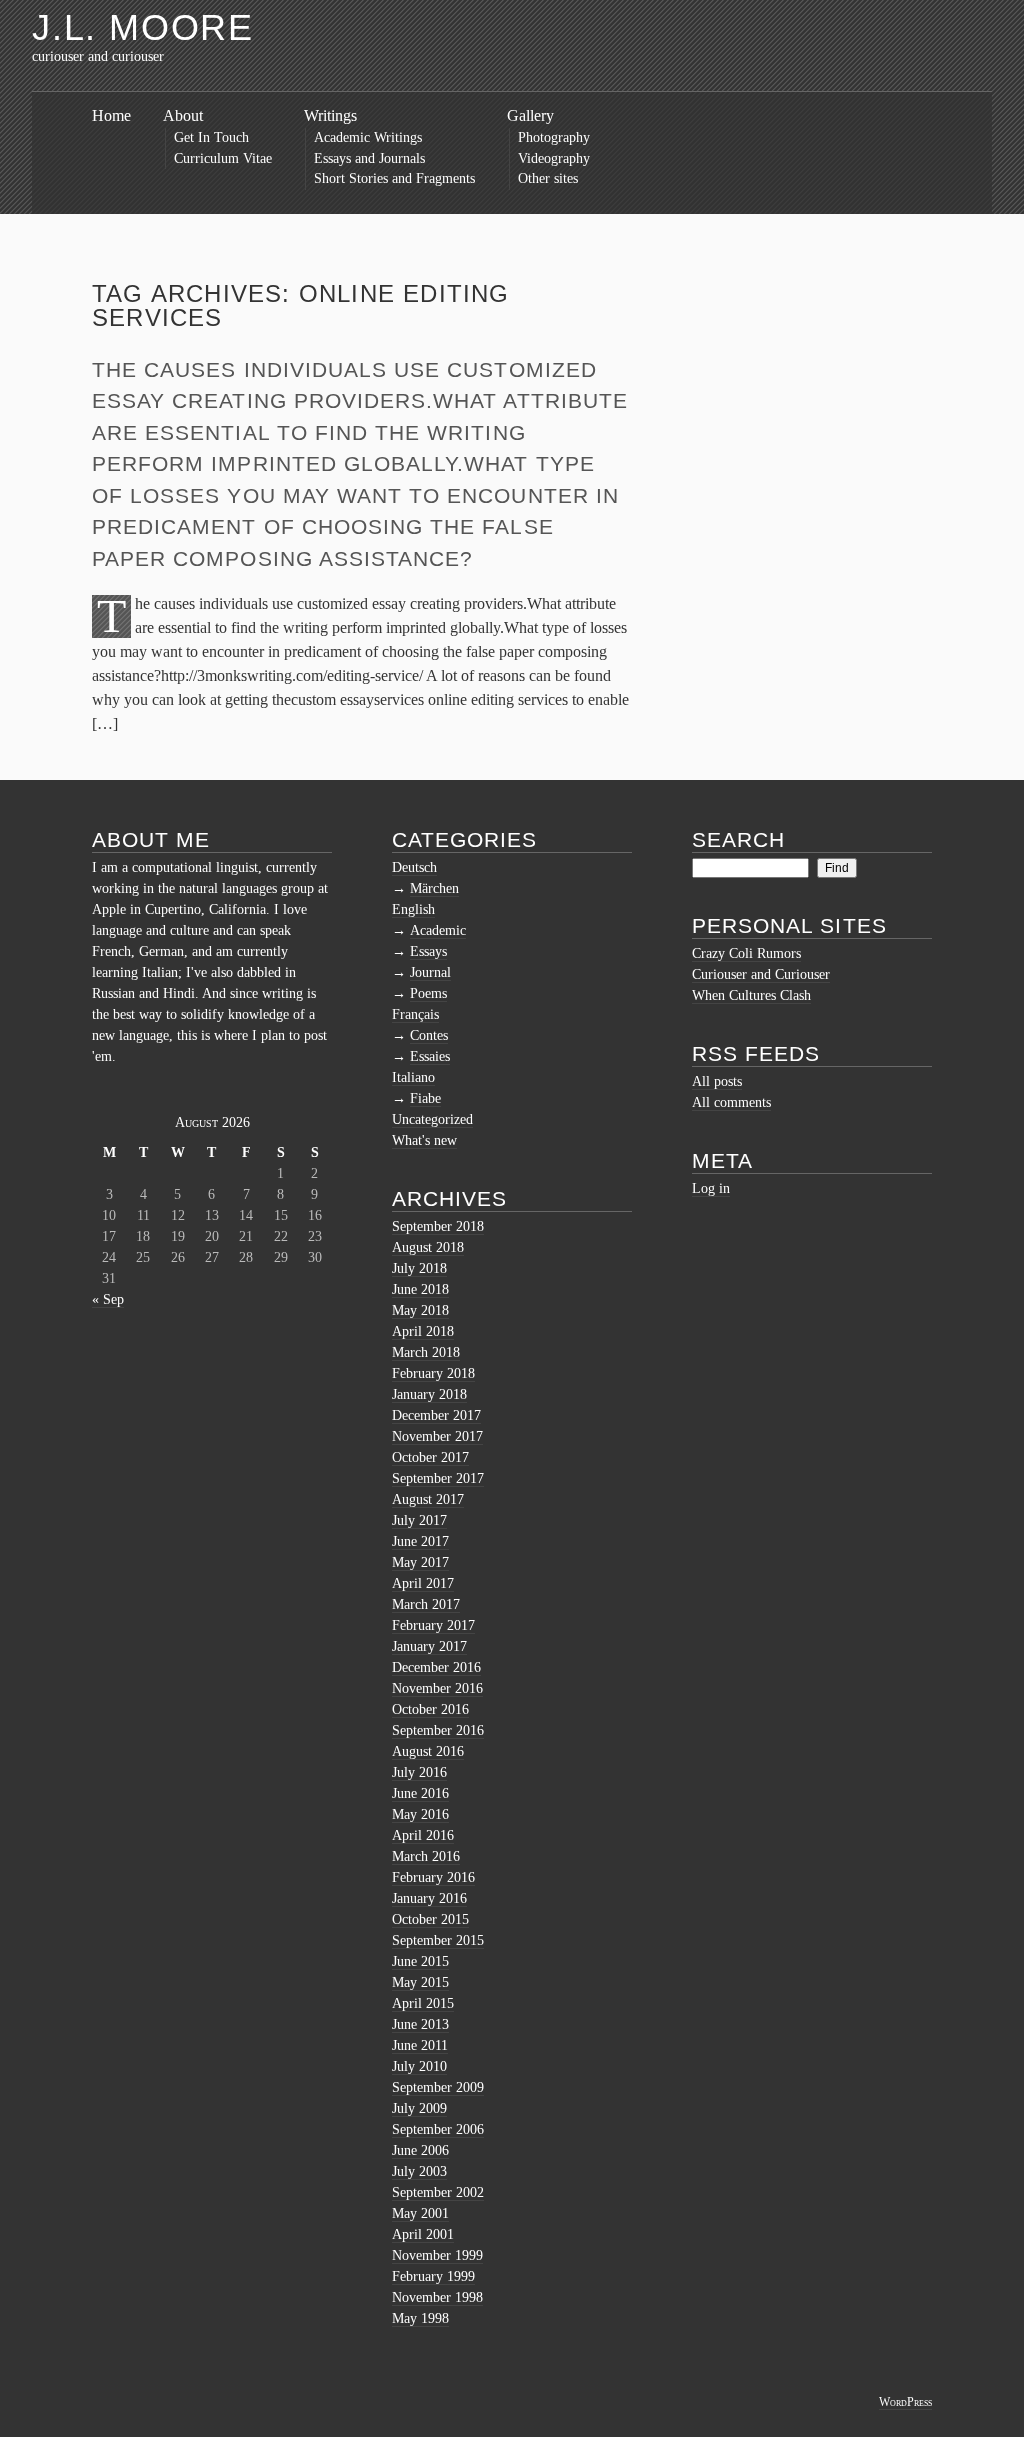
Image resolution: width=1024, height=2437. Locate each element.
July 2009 (419, 2108)
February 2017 (433, 1625)
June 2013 (420, 2024)
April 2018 (423, 1331)
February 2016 (433, 1877)
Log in (711, 1188)
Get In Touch (211, 137)
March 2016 (426, 1856)
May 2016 (420, 1814)
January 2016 (429, 1898)
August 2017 (428, 1499)
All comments (731, 1102)
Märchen (434, 888)
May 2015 (420, 1982)
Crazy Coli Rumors (746, 953)
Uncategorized (432, 1119)
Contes (429, 1035)
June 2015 (420, 1961)
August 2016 (428, 1751)
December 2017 (436, 1415)
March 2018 (426, 1352)
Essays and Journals (369, 158)
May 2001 (420, 2213)
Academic (438, 930)
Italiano (413, 1077)
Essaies (430, 1056)
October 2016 (430, 1709)
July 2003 (419, 2171)
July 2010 (419, 2066)
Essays (428, 951)
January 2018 (429, 1394)
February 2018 (433, 1373)
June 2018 (420, 1289)
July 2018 (419, 1268)
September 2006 (438, 2129)
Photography (554, 137)
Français (415, 1014)
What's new (424, 1140)
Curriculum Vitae (223, 158)
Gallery (530, 115)
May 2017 (420, 1562)
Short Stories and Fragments (394, 178)
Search (738, 839)
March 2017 (426, 1604)
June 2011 (420, 2045)
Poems (428, 993)
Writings (330, 115)
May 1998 (420, 2318)
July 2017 (419, 1520)
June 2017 (420, 1541)
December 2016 (436, 1667)
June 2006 (420, 2150)
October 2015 (430, 1919)
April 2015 (423, 2003)
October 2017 (430, 1457)
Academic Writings (368, 137)
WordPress (905, 2402)
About (183, 115)
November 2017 (437, 1436)
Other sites (548, 178)
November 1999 (437, 2255)
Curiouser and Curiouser (761, 974)
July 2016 (419, 1772)
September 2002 (438, 2192)
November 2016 (437, 1688)
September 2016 (438, 1730)
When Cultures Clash (751, 995)
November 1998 (437, 2297)
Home (111, 115)
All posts (717, 1081)
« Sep (108, 1299)
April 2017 (423, 1583)
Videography (554, 158)
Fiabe (425, 1098)
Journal (430, 972)
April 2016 (423, 1835)
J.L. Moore (143, 27)
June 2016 (420, 1793)
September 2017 (438, 1478)
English (413, 909)
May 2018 (420, 1310)
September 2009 (438, 2087)
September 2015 (438, 1940)
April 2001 (423, 2234)
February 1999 (433, 2276)
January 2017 (429, 1646)
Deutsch (414, 867)
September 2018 (438, 1226)
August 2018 (428, 1247)
